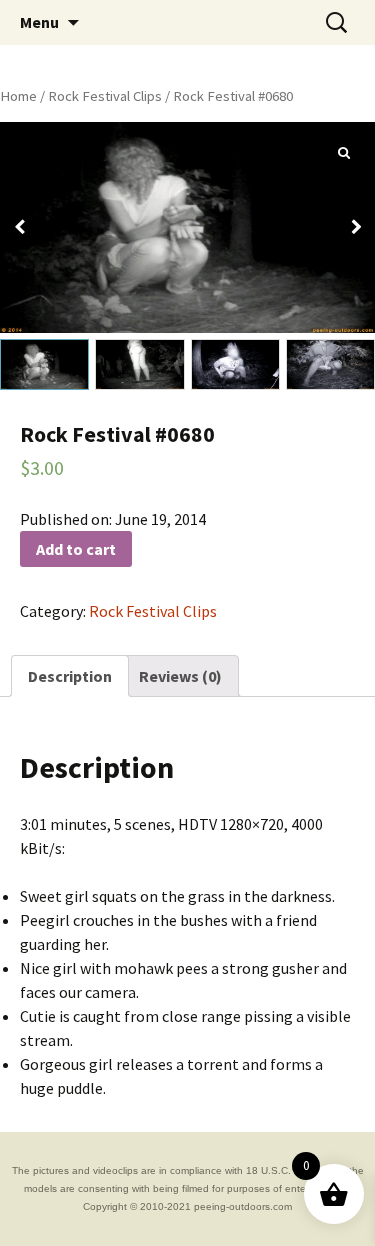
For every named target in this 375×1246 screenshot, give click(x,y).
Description (70, 676)
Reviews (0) (180, 676)
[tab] (70, 676)
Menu (39, 22)
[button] (356, 227)
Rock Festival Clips (105, 96)
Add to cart (76, 549)
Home (18, 96)
